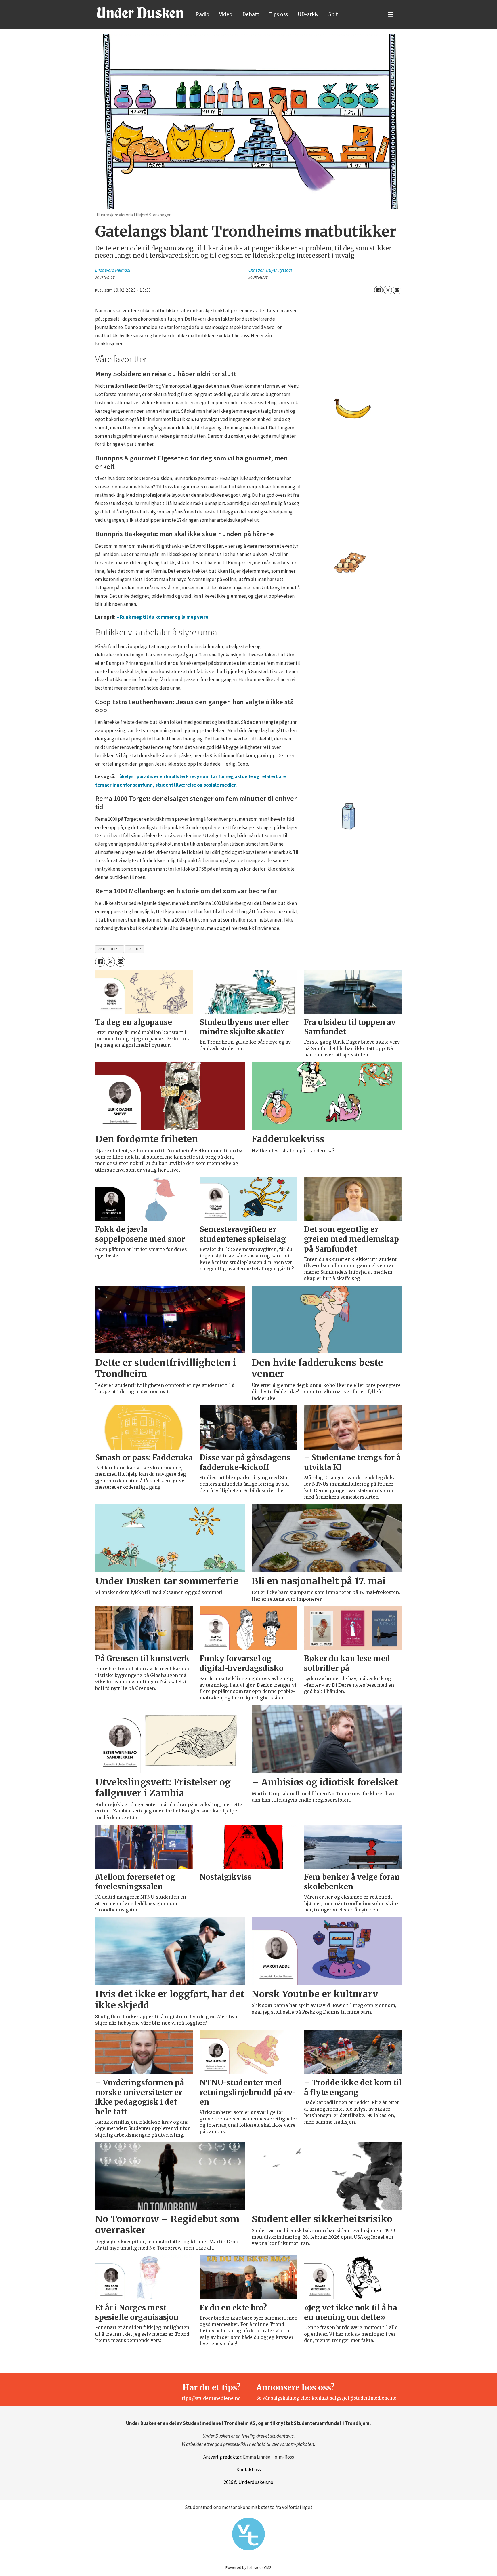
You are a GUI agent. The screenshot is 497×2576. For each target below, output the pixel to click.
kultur (134, 949)
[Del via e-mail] (397, 290)
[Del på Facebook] (379, 290)
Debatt (251, 14)
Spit (333, 14)
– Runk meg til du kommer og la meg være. (163, 617)
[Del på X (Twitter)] (388, 290)
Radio (202, 14)
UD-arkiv (308, 14)
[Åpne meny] (391, 15)
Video (226, 14)
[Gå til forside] (140, 13)
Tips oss (279, 14)
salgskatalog (286, 2398)
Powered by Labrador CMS (248, 2567)
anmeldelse (110, 949)
